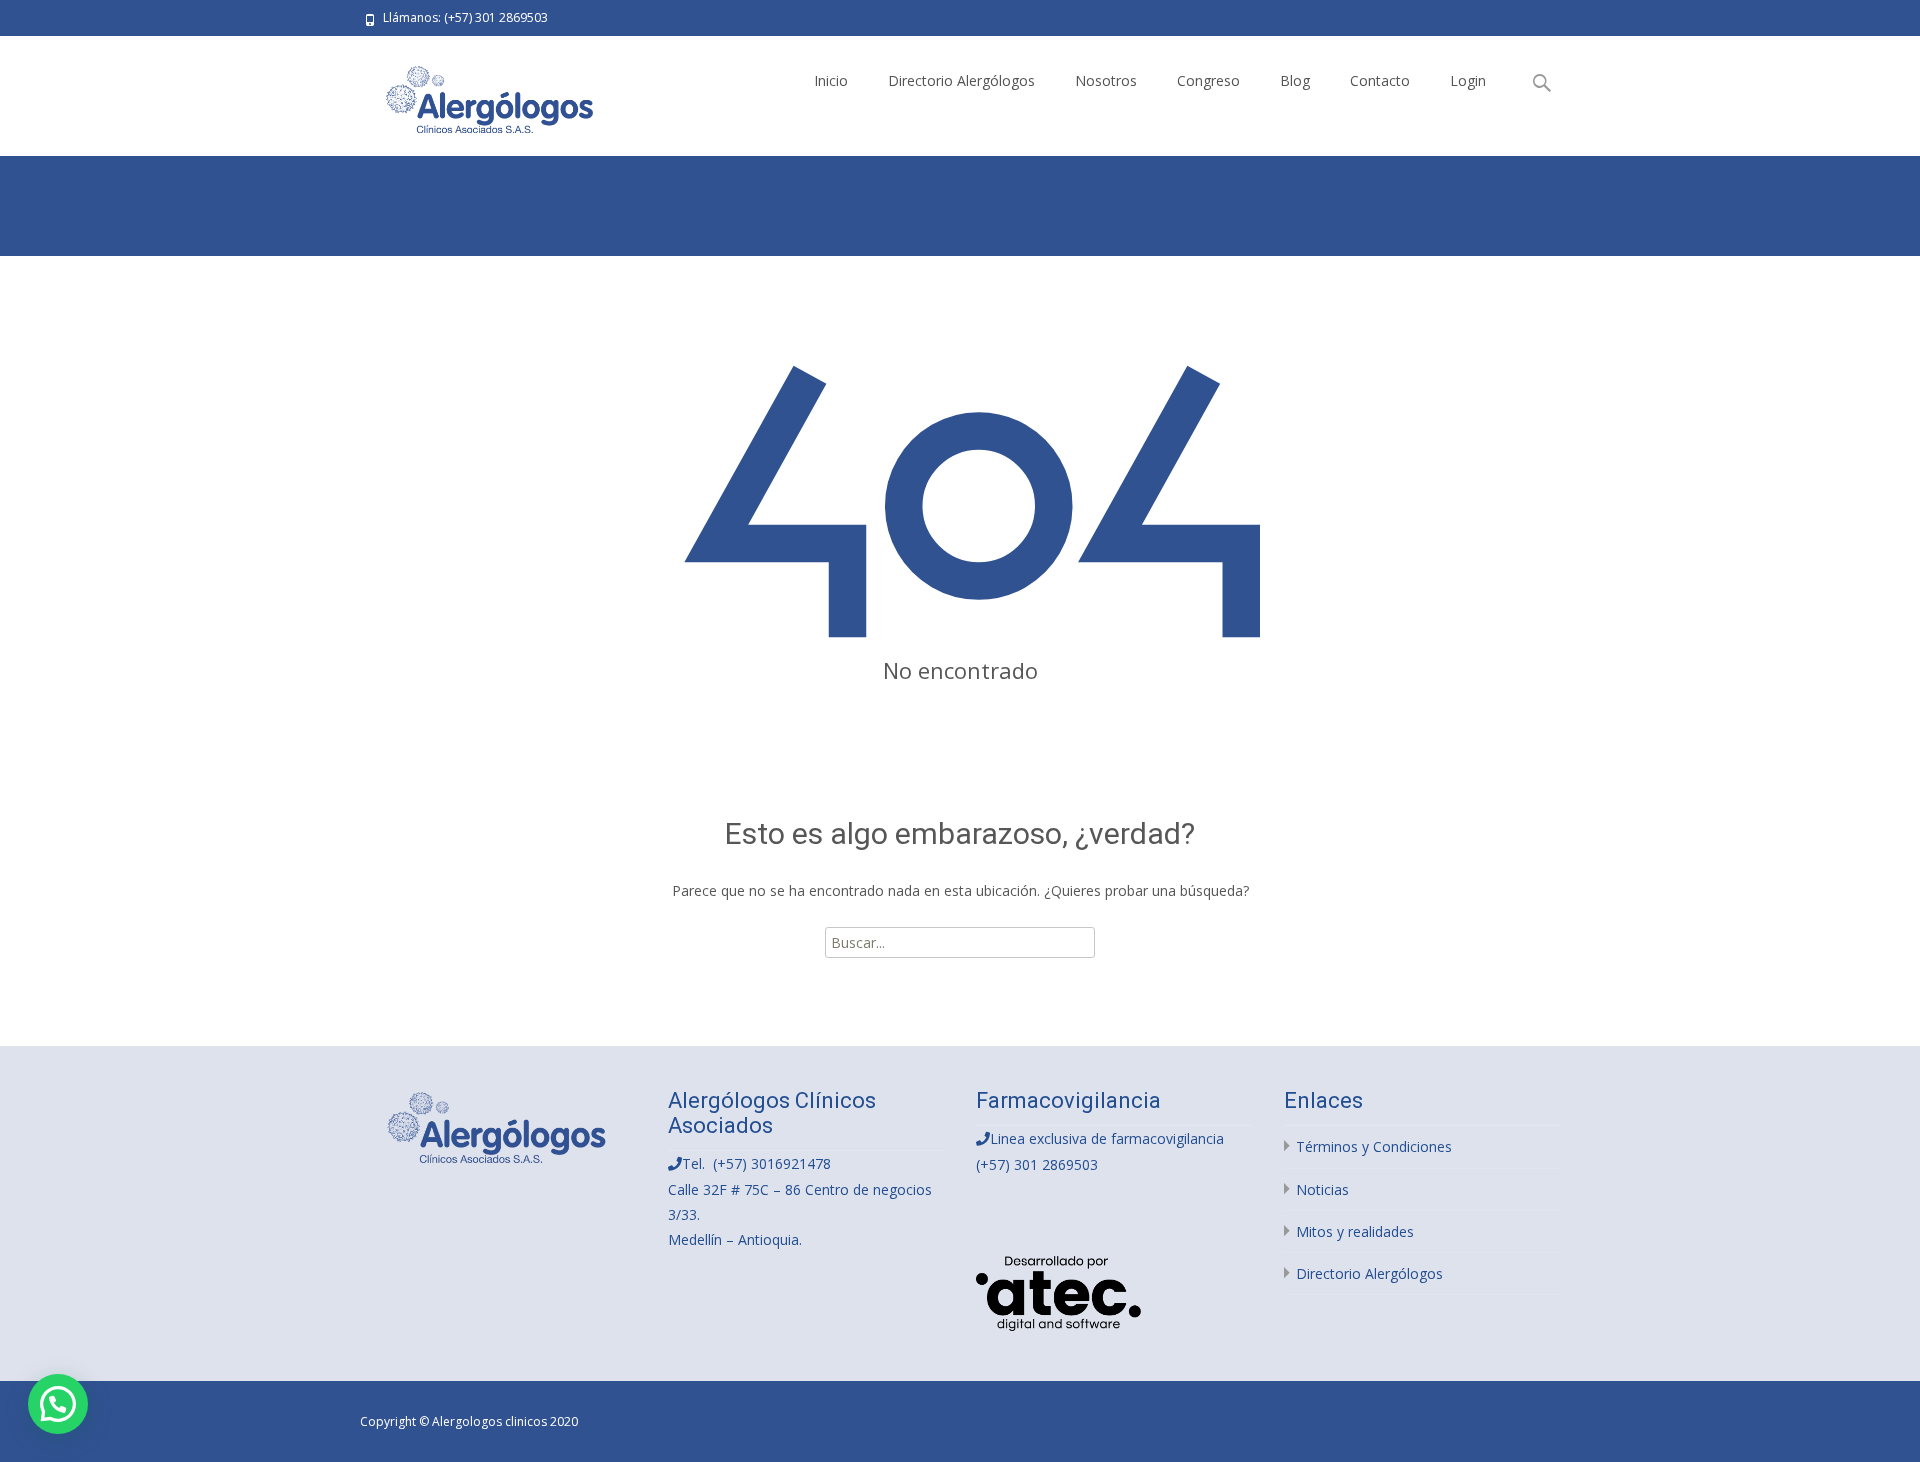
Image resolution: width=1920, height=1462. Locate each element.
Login (1468, 80)
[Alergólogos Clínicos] (475, 96)
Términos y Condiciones (1374, 1146)
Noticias (1322, 1189)
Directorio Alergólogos (961, 80)
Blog (1295, 80)
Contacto (1380, 80)
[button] (58, 1404)
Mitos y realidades (1355, 1231)
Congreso (1208, 80)
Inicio (831, 80)
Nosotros (1106, 80)
